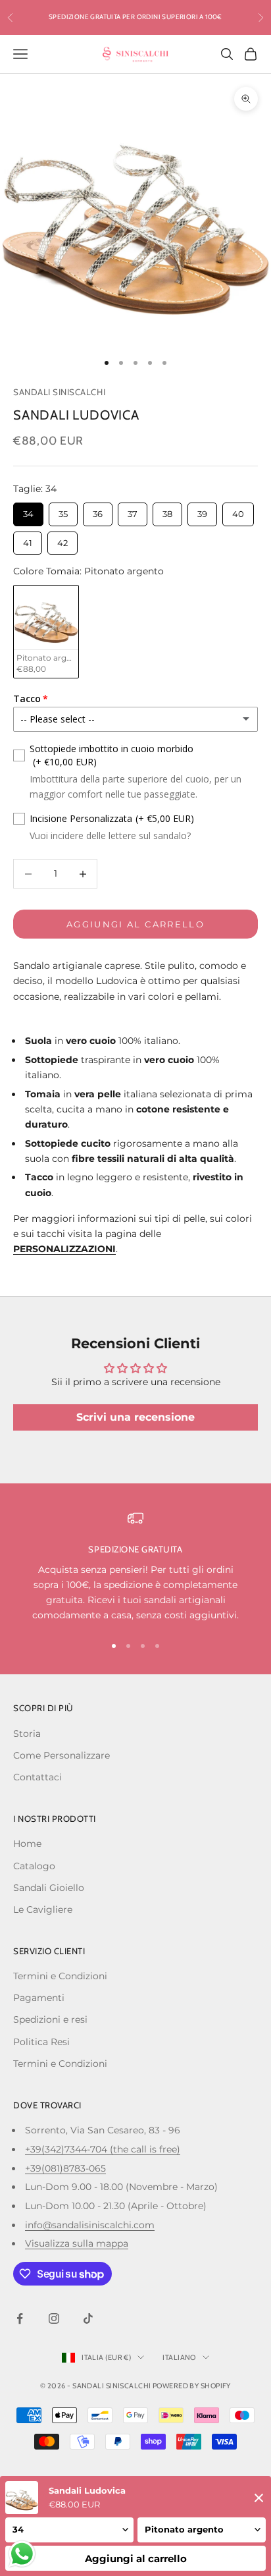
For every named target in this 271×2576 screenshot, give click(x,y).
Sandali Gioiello (49, 1888)
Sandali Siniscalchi (59, 392)
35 (63, 511)
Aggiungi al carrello (135, 924)
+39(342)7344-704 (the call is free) (103, 2149)
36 (98, 511)
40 (238, 511)
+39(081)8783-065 (65, 2168)
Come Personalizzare (62, 1755)
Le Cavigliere (43, 1909)
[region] (135, 1567)
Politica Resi (41, 2042)
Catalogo (34, 1866)
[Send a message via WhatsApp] (22, 2554)
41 (28, 540)
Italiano (179, 2357)
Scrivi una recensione (135, 1417)
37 (133, 511)
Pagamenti (39, 1998)
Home (27, 1844)
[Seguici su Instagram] (54, 2318)
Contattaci (37, 1777)
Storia (27, 1734)
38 (167, 511)
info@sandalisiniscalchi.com (90, 2225)
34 (29, 511)
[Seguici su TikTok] (88, 2318)
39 (202, 511)
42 (63, 540)
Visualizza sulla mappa (77, 2243)
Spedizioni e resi (50, 2019)
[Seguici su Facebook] (20, 2318)
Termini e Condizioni (60, 1976)
